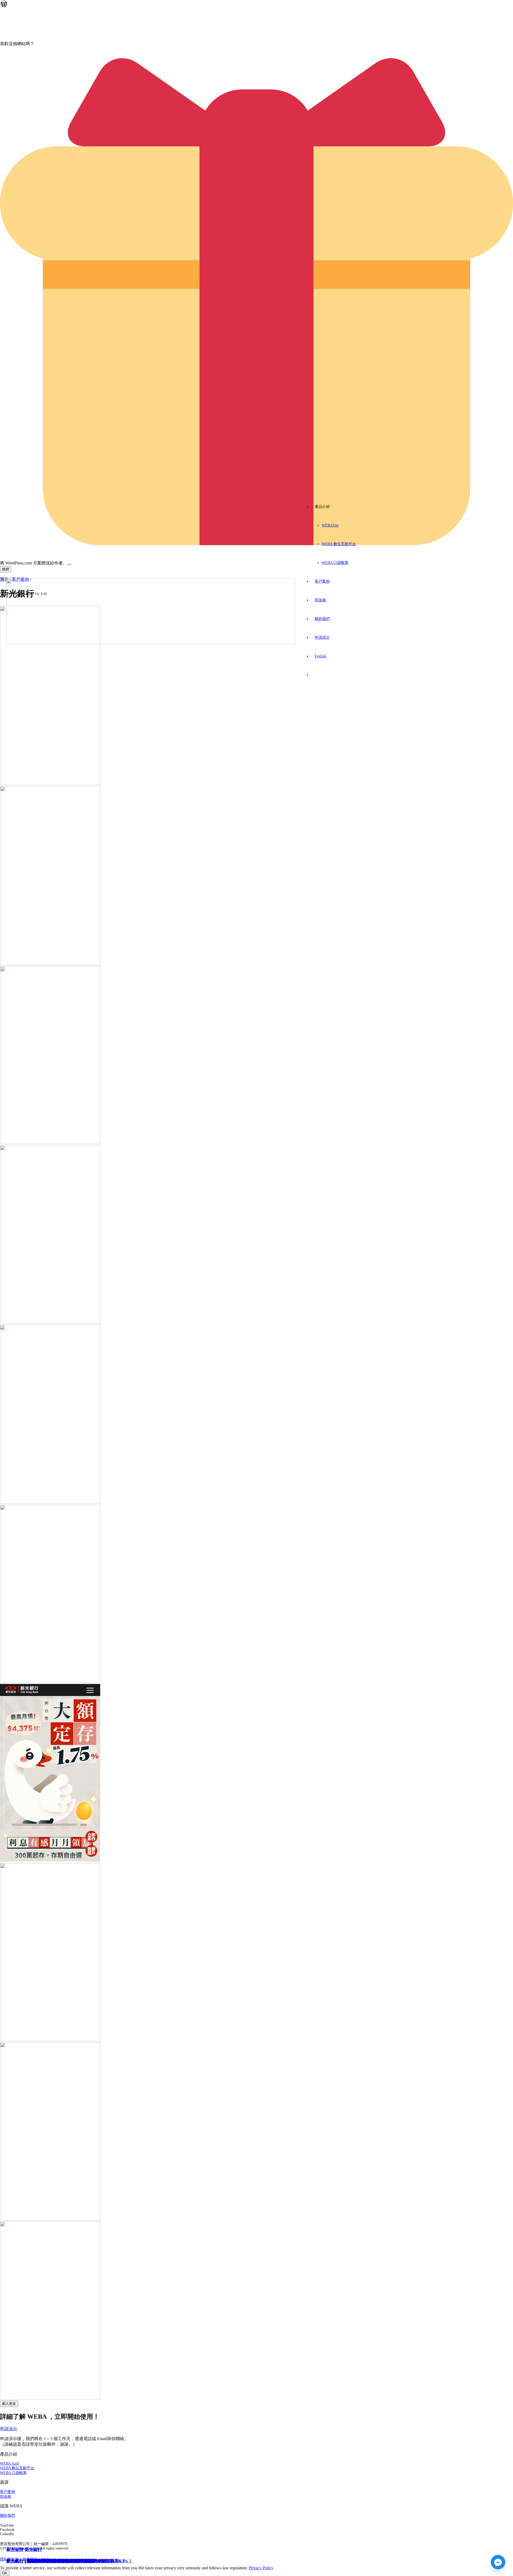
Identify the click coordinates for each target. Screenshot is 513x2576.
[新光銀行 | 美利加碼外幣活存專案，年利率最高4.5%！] (50, 1502)
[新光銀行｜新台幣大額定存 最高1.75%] (50, 1861)
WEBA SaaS (10, 2463)
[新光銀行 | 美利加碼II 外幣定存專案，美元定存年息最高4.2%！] (50, 1143)
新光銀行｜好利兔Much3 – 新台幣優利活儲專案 (51, 2561)
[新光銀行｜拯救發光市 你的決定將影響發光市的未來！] (50, 2219)
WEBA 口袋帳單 (13, 2473)
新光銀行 (33, 2549)
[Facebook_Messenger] (498, 2562)
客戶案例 (7, 2492)
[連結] (151, 643)
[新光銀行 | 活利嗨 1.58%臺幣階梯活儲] (50, 1322)
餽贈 (6, 569)
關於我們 (7, 2516)
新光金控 (15, 2549)
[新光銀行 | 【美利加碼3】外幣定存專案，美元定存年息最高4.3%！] (50, 964)
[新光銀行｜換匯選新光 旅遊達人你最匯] (50, 2040)
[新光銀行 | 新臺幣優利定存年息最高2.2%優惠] (50, 784)
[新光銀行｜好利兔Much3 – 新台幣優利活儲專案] (50, 2398)
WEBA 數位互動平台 (17, 2468)
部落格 (6, 2497)
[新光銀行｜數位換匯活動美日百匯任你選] (50, 1681)
